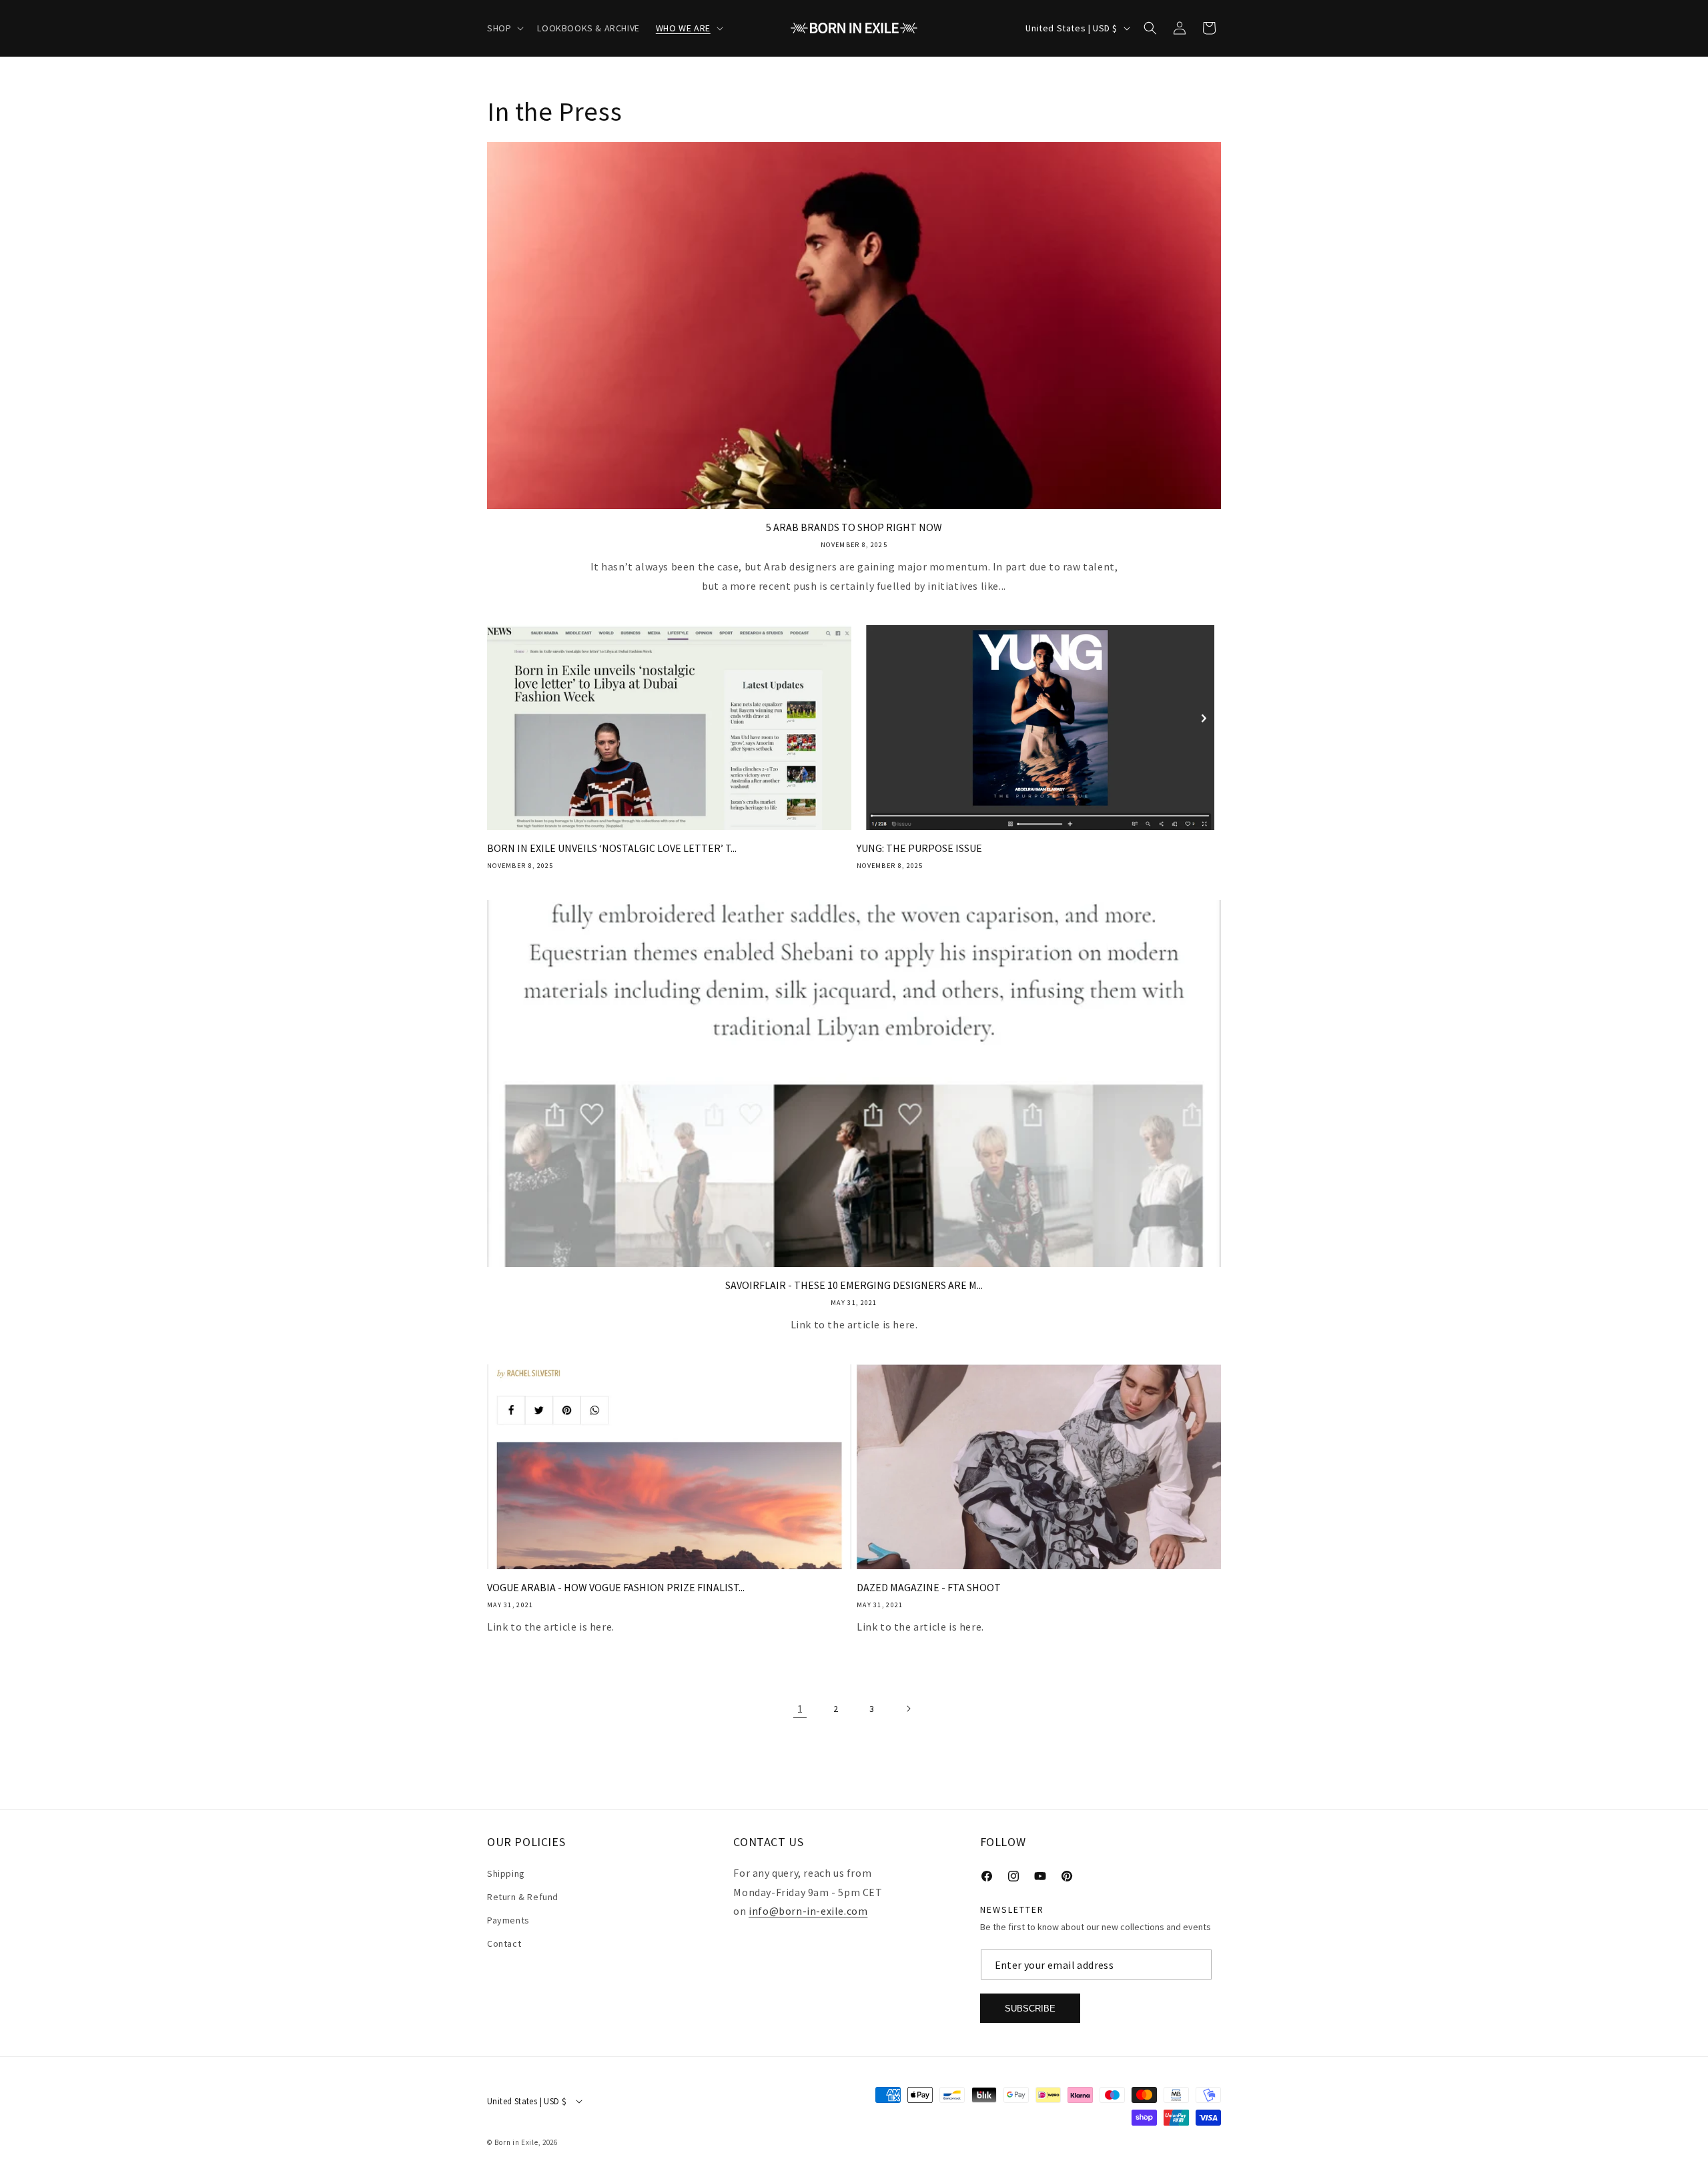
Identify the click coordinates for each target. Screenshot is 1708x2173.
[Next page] (908, 1709)
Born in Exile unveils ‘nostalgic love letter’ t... (612, 848)
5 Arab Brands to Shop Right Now (854, 527)
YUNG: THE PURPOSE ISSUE (919, 848)
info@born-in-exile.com (808, 1911)
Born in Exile (516, 2142)
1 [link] (800, 1709)
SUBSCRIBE (1030, 2008)
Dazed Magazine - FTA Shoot (929, 1587)
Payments (508, 1920)
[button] (504, 28)
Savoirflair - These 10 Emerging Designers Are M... (854, 1285)
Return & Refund (523, 1896)
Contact (504, 1943)
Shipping (506, 1873)
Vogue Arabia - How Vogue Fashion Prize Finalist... (616, 1587)
